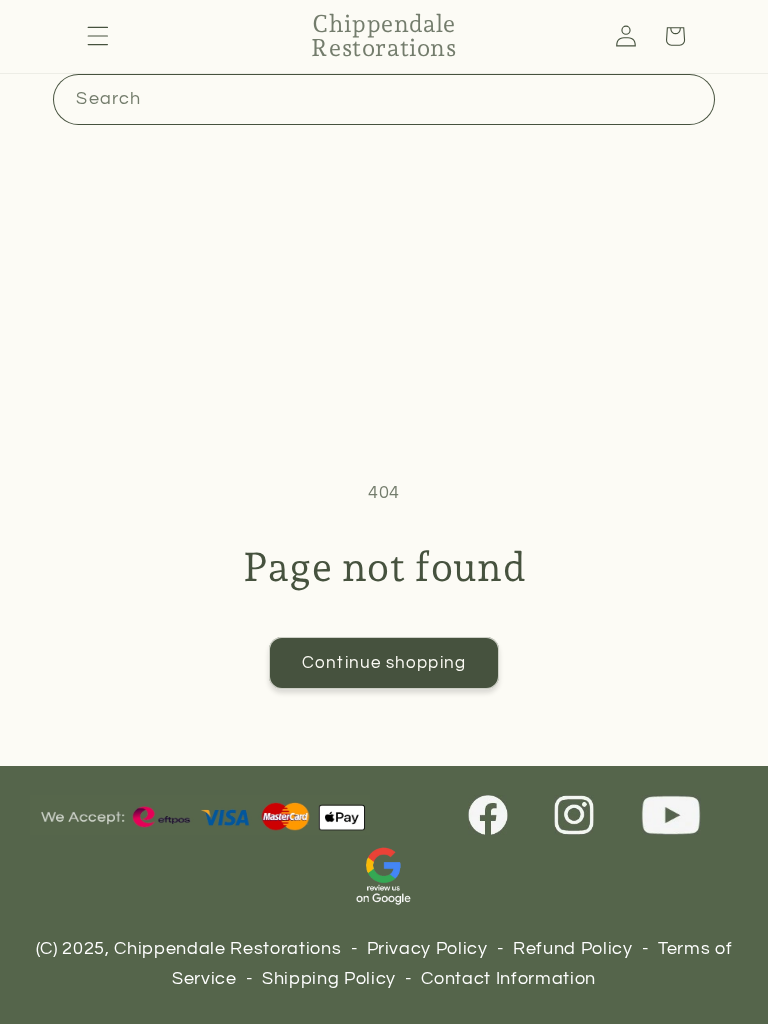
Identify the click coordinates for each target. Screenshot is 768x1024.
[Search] (689, 99)
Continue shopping (384, 662)
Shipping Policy (329, 979)
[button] (98, 36)
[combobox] (383, 100)
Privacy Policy (427, 949)
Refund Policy (573, 949)
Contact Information (508, 979)
